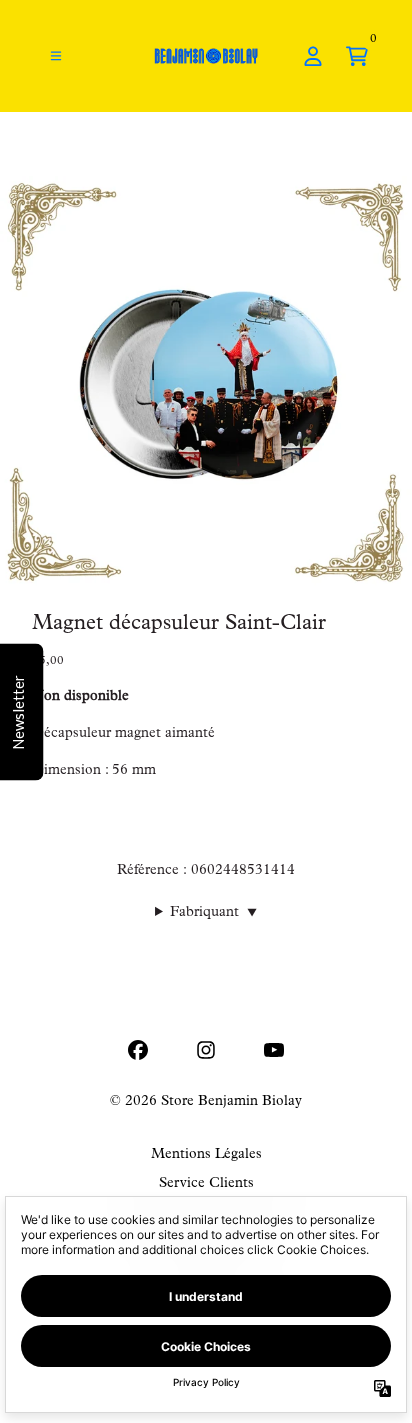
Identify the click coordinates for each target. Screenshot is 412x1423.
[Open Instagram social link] (206, 1050)
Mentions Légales (206, 1155)
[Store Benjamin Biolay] (206, 56)
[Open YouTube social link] (274, 1050)
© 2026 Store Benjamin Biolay (206, 1102)
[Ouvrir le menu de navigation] (56, 56)
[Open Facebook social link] (138, 1050)
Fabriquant (213, 913)
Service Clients (206, 1184)
